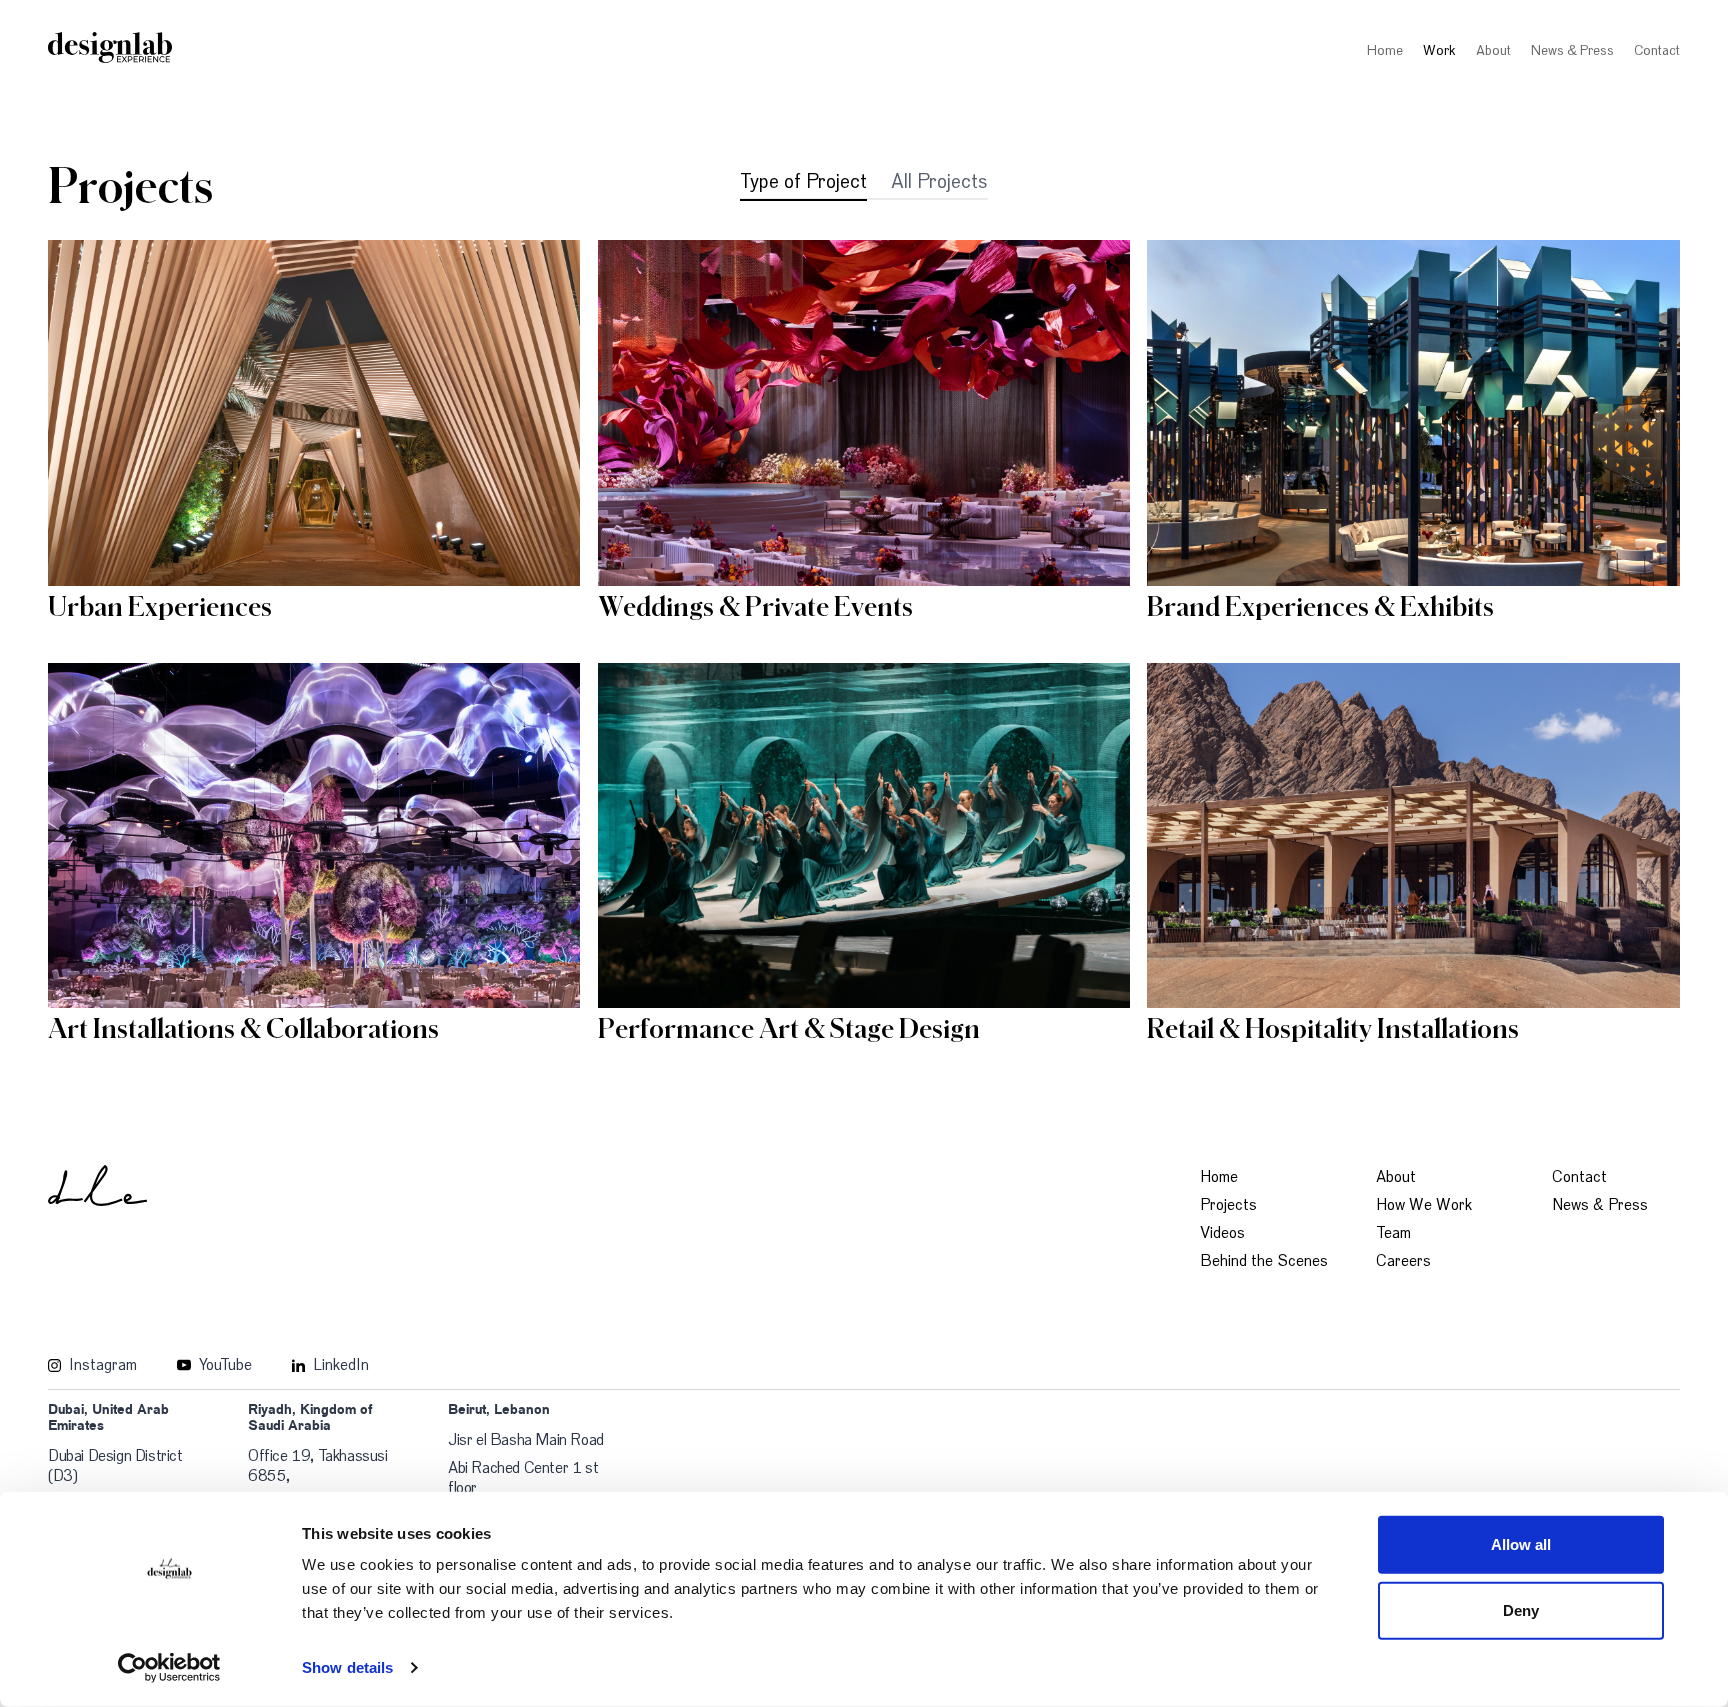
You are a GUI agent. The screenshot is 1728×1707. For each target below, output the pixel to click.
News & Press (1572, 51)
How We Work (1424, 1205)
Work (1439, 51)
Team (1393, 1233)
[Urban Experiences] (314, 413)
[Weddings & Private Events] (864, 413)
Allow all (1521, 1544)
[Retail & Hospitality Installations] (1413, 836)
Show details (347, 1667)
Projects (1228, 1205)
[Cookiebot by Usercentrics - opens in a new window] (169, 1668)
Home (1385, 51)
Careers (1403, 1261)
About (1493, 51)
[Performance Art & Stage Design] (864, 836)
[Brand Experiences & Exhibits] (1413, 413)
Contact (1657, 51)
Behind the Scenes (1264, 1261)
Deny (1521, 1609)
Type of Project (803, 182)
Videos (1222, 1233)
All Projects (939, 182)
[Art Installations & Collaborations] (314, 836)
